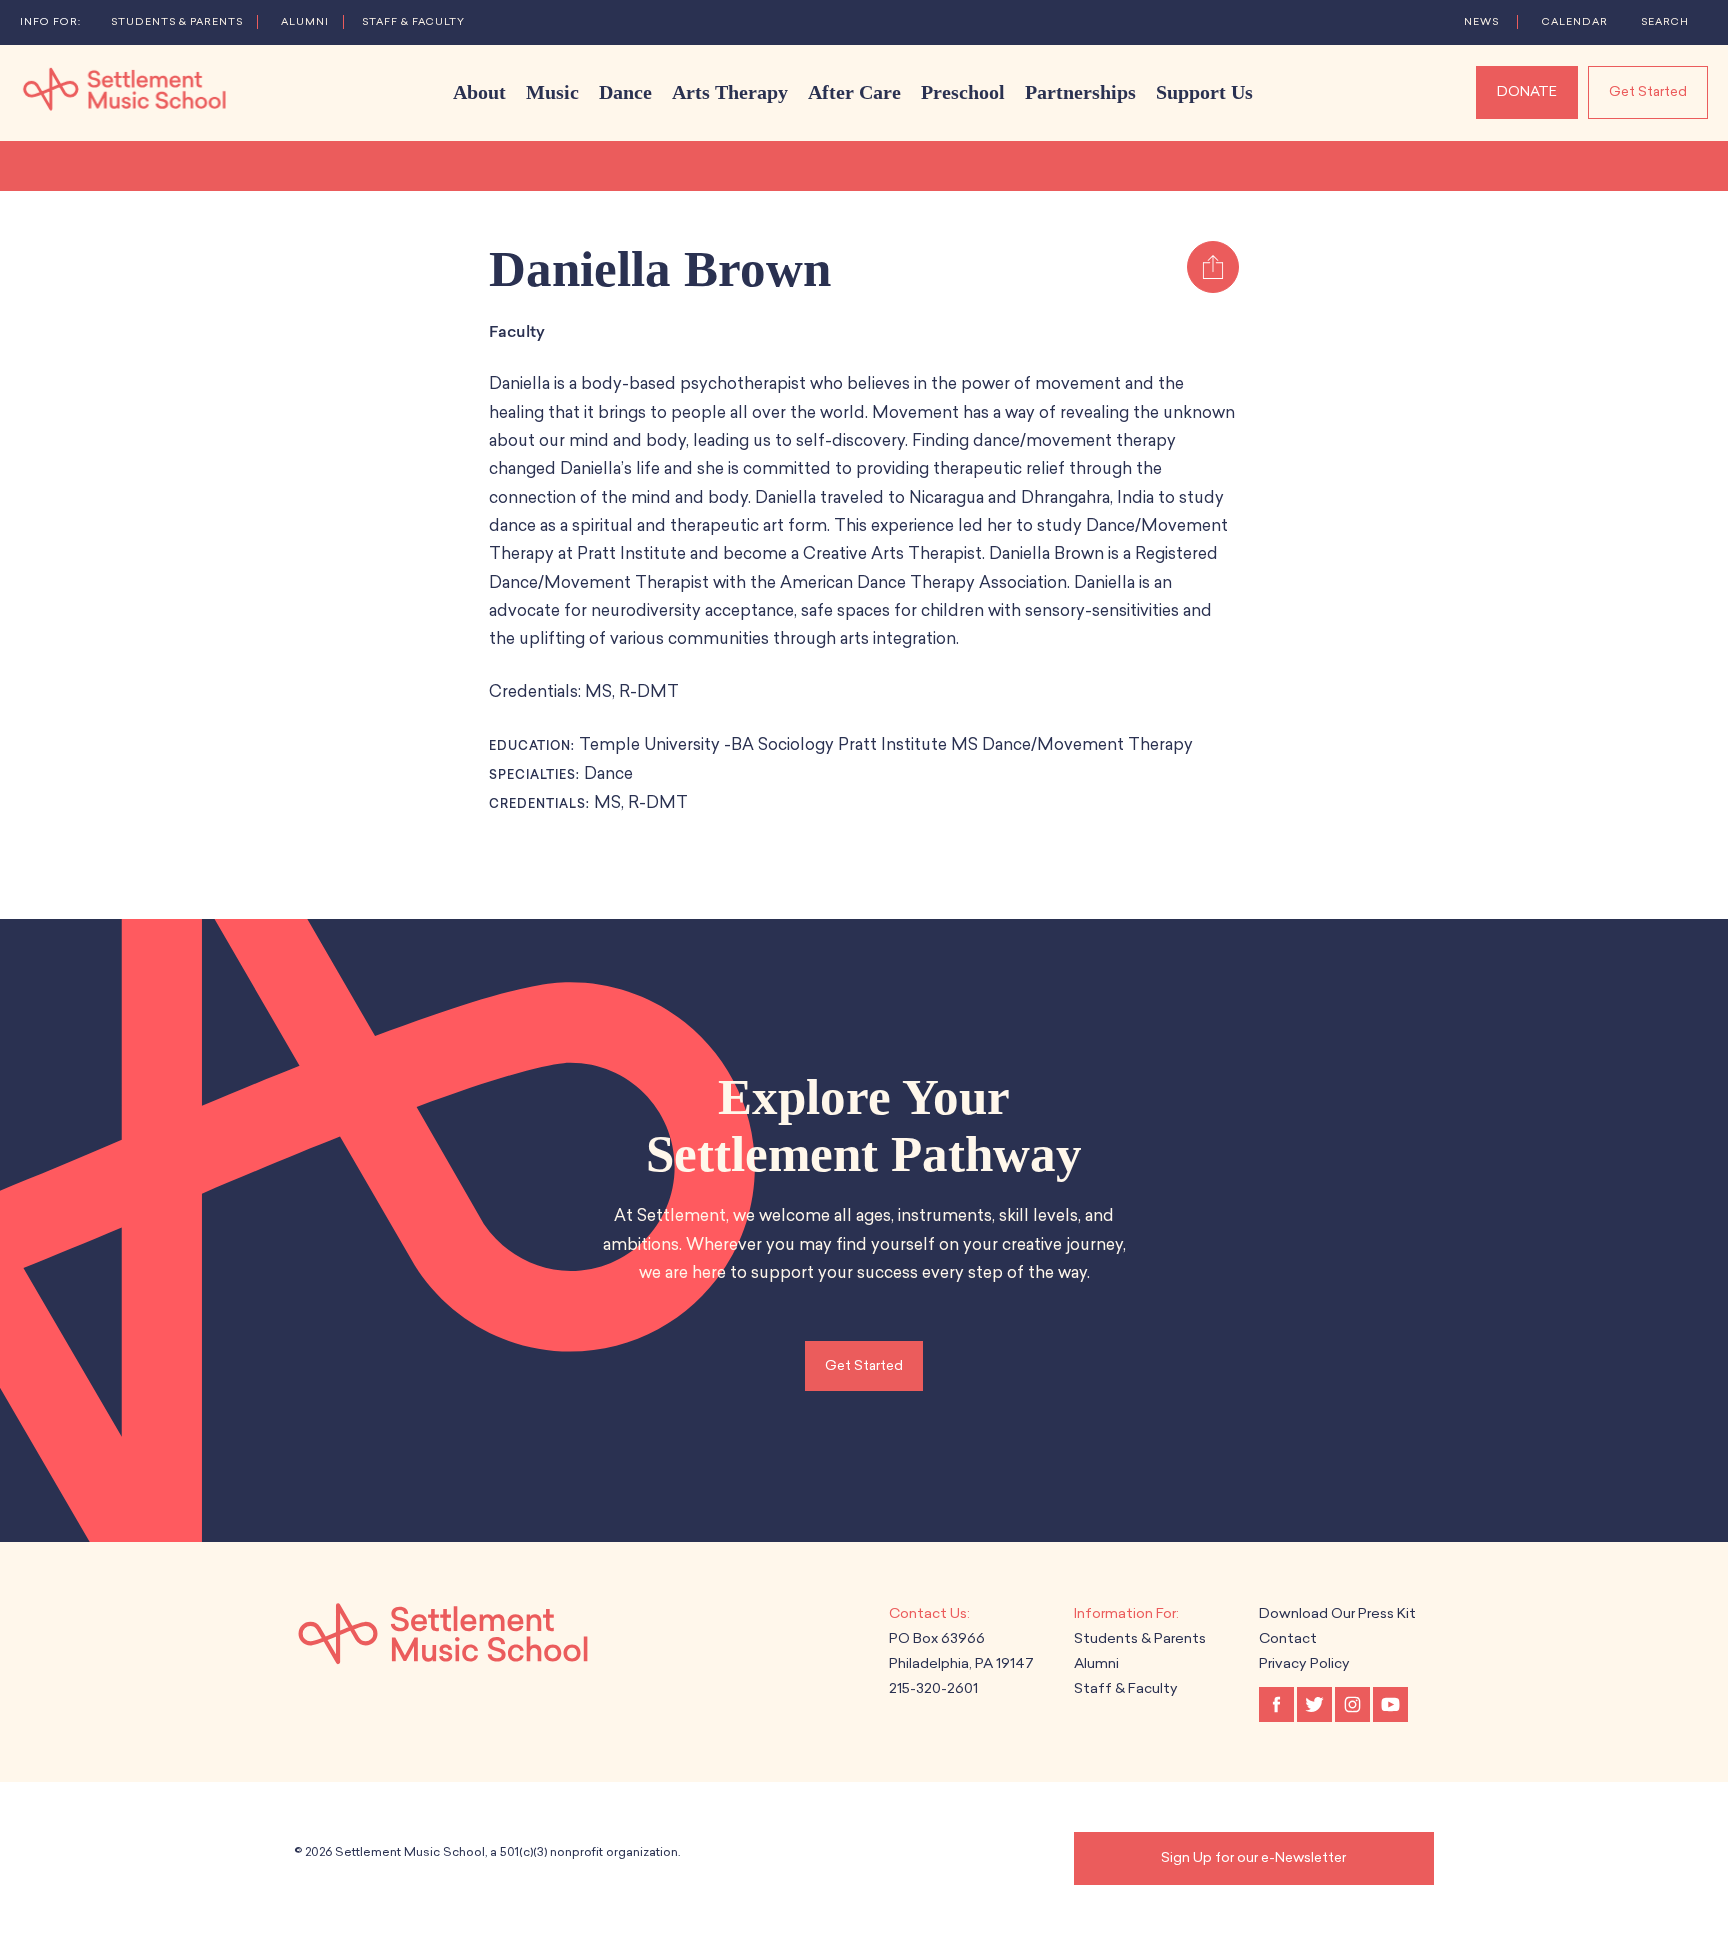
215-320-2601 (933, 1688)
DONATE (1527, 91)
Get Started (1648, 91)
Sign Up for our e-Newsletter (1253, 1857)
